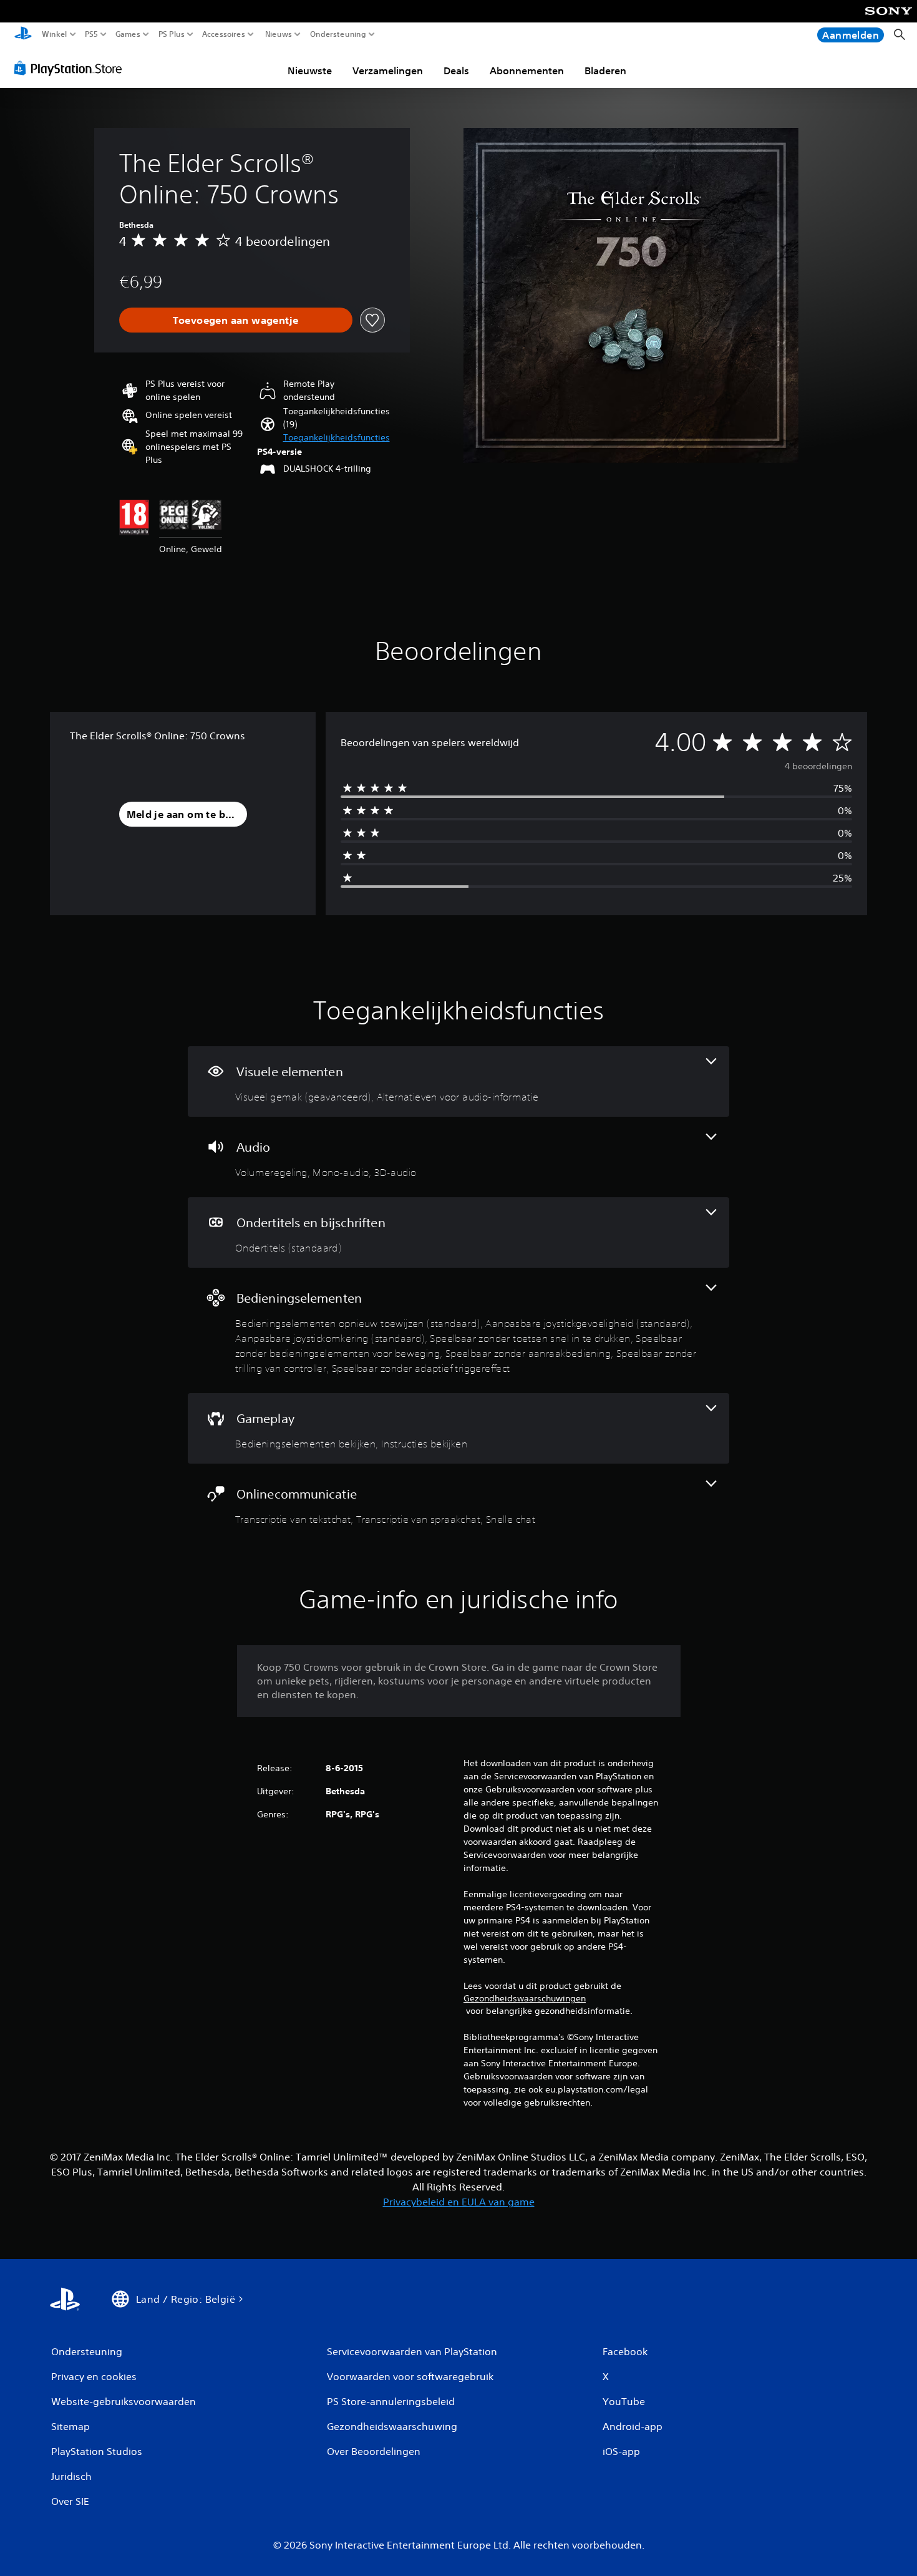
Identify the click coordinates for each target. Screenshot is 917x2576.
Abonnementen (527, 70)
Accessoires (224, 34)
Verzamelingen (388, 70)
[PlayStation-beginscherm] (23, 35)
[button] (337, 438)
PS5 (91, 34)
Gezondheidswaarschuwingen (525, 1998)
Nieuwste (310, 70)
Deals (456, 70)
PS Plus (171, 34)
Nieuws (278, 34)
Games (127, 34)
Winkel (55, 34)
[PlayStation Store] (71, 68)
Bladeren (605, 70)
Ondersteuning (338, 34)
